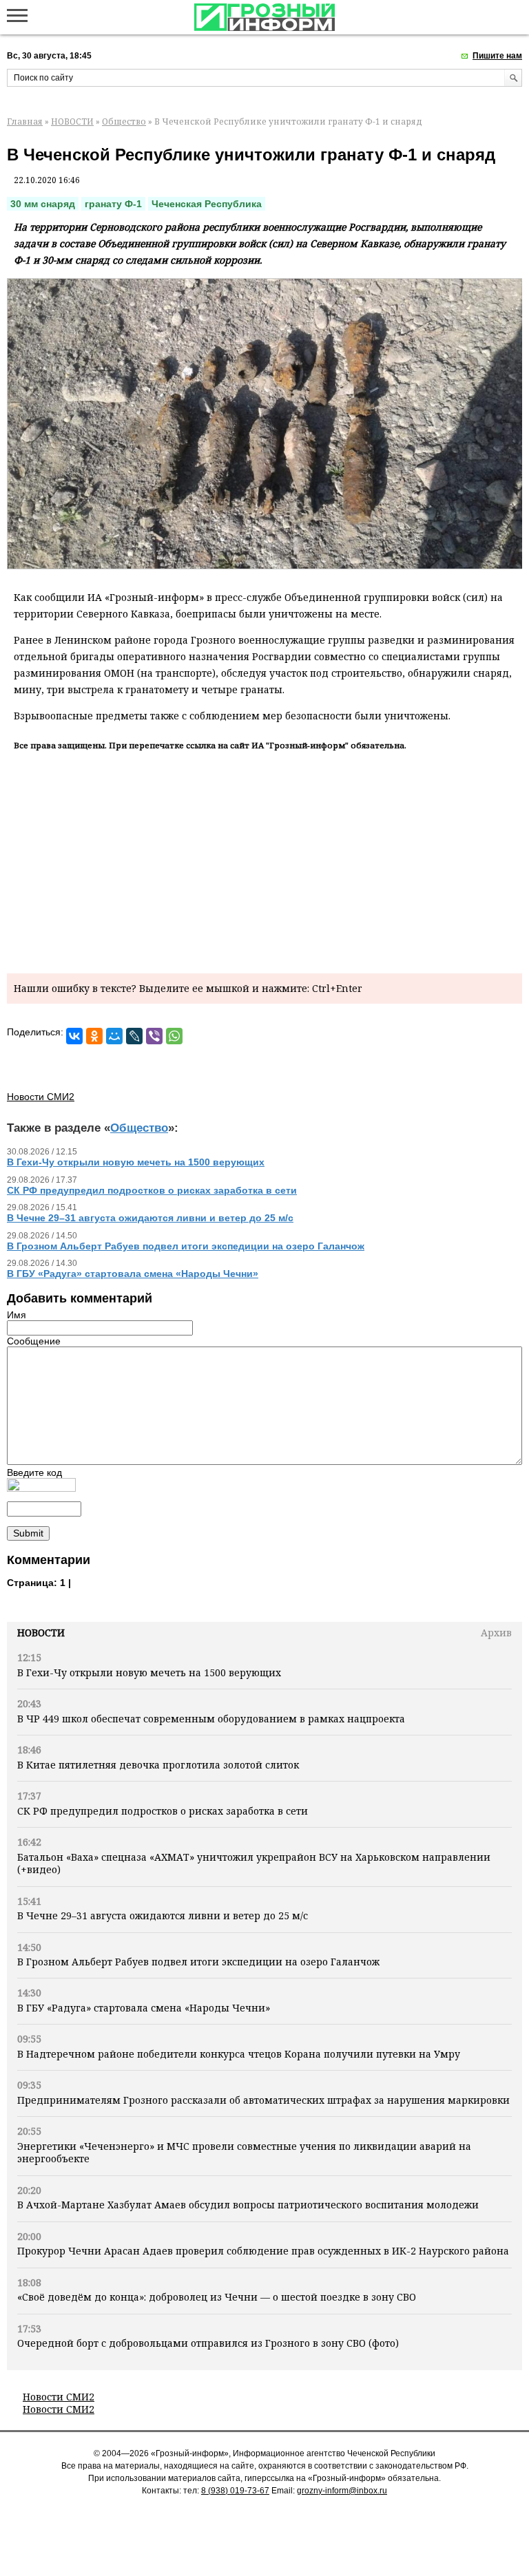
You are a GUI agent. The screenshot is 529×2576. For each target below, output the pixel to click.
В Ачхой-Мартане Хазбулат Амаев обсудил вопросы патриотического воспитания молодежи (248, 2205)
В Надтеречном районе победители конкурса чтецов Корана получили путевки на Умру (239, 2054)
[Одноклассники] (94, 1036)
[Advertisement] (264, 860)
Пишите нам (497, 56)
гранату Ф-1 (113, 204)
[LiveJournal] (134, 1036)
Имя (17, 1315)
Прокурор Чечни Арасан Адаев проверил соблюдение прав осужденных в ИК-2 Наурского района (263, 2251)
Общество (124, 122)
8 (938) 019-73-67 (235, 2491)
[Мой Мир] (114, 1036)
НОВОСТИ (72, 122)
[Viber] (154, 1036)
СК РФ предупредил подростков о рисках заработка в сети (163, 1811)
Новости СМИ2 (59, 2397)
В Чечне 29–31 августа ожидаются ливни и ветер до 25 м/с (163, 1915)
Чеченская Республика (207, 204)
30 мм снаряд (43, 204)
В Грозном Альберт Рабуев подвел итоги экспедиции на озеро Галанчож (198, 1962)
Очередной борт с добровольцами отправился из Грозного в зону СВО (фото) (208, 2343)
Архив (496, 1633)
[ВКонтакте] (74, 1036)
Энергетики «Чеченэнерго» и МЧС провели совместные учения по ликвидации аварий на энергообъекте (244, 2152)
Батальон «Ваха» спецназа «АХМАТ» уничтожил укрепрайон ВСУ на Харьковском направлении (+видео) (254, 1863)
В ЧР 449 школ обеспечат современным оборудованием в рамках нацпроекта (211, 1719)
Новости (41, 1633)
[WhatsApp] (174, 1036)
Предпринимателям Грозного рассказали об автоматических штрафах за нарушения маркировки (263, 2100)
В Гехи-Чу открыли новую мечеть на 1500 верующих (149, 1672)
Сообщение (34, 1341)
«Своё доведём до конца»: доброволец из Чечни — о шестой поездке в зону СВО (217, 2297)
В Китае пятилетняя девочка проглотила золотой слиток (158, 1765)
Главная (25, 122)
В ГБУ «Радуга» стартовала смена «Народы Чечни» (144, 2008)
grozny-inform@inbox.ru (342, 2491)
